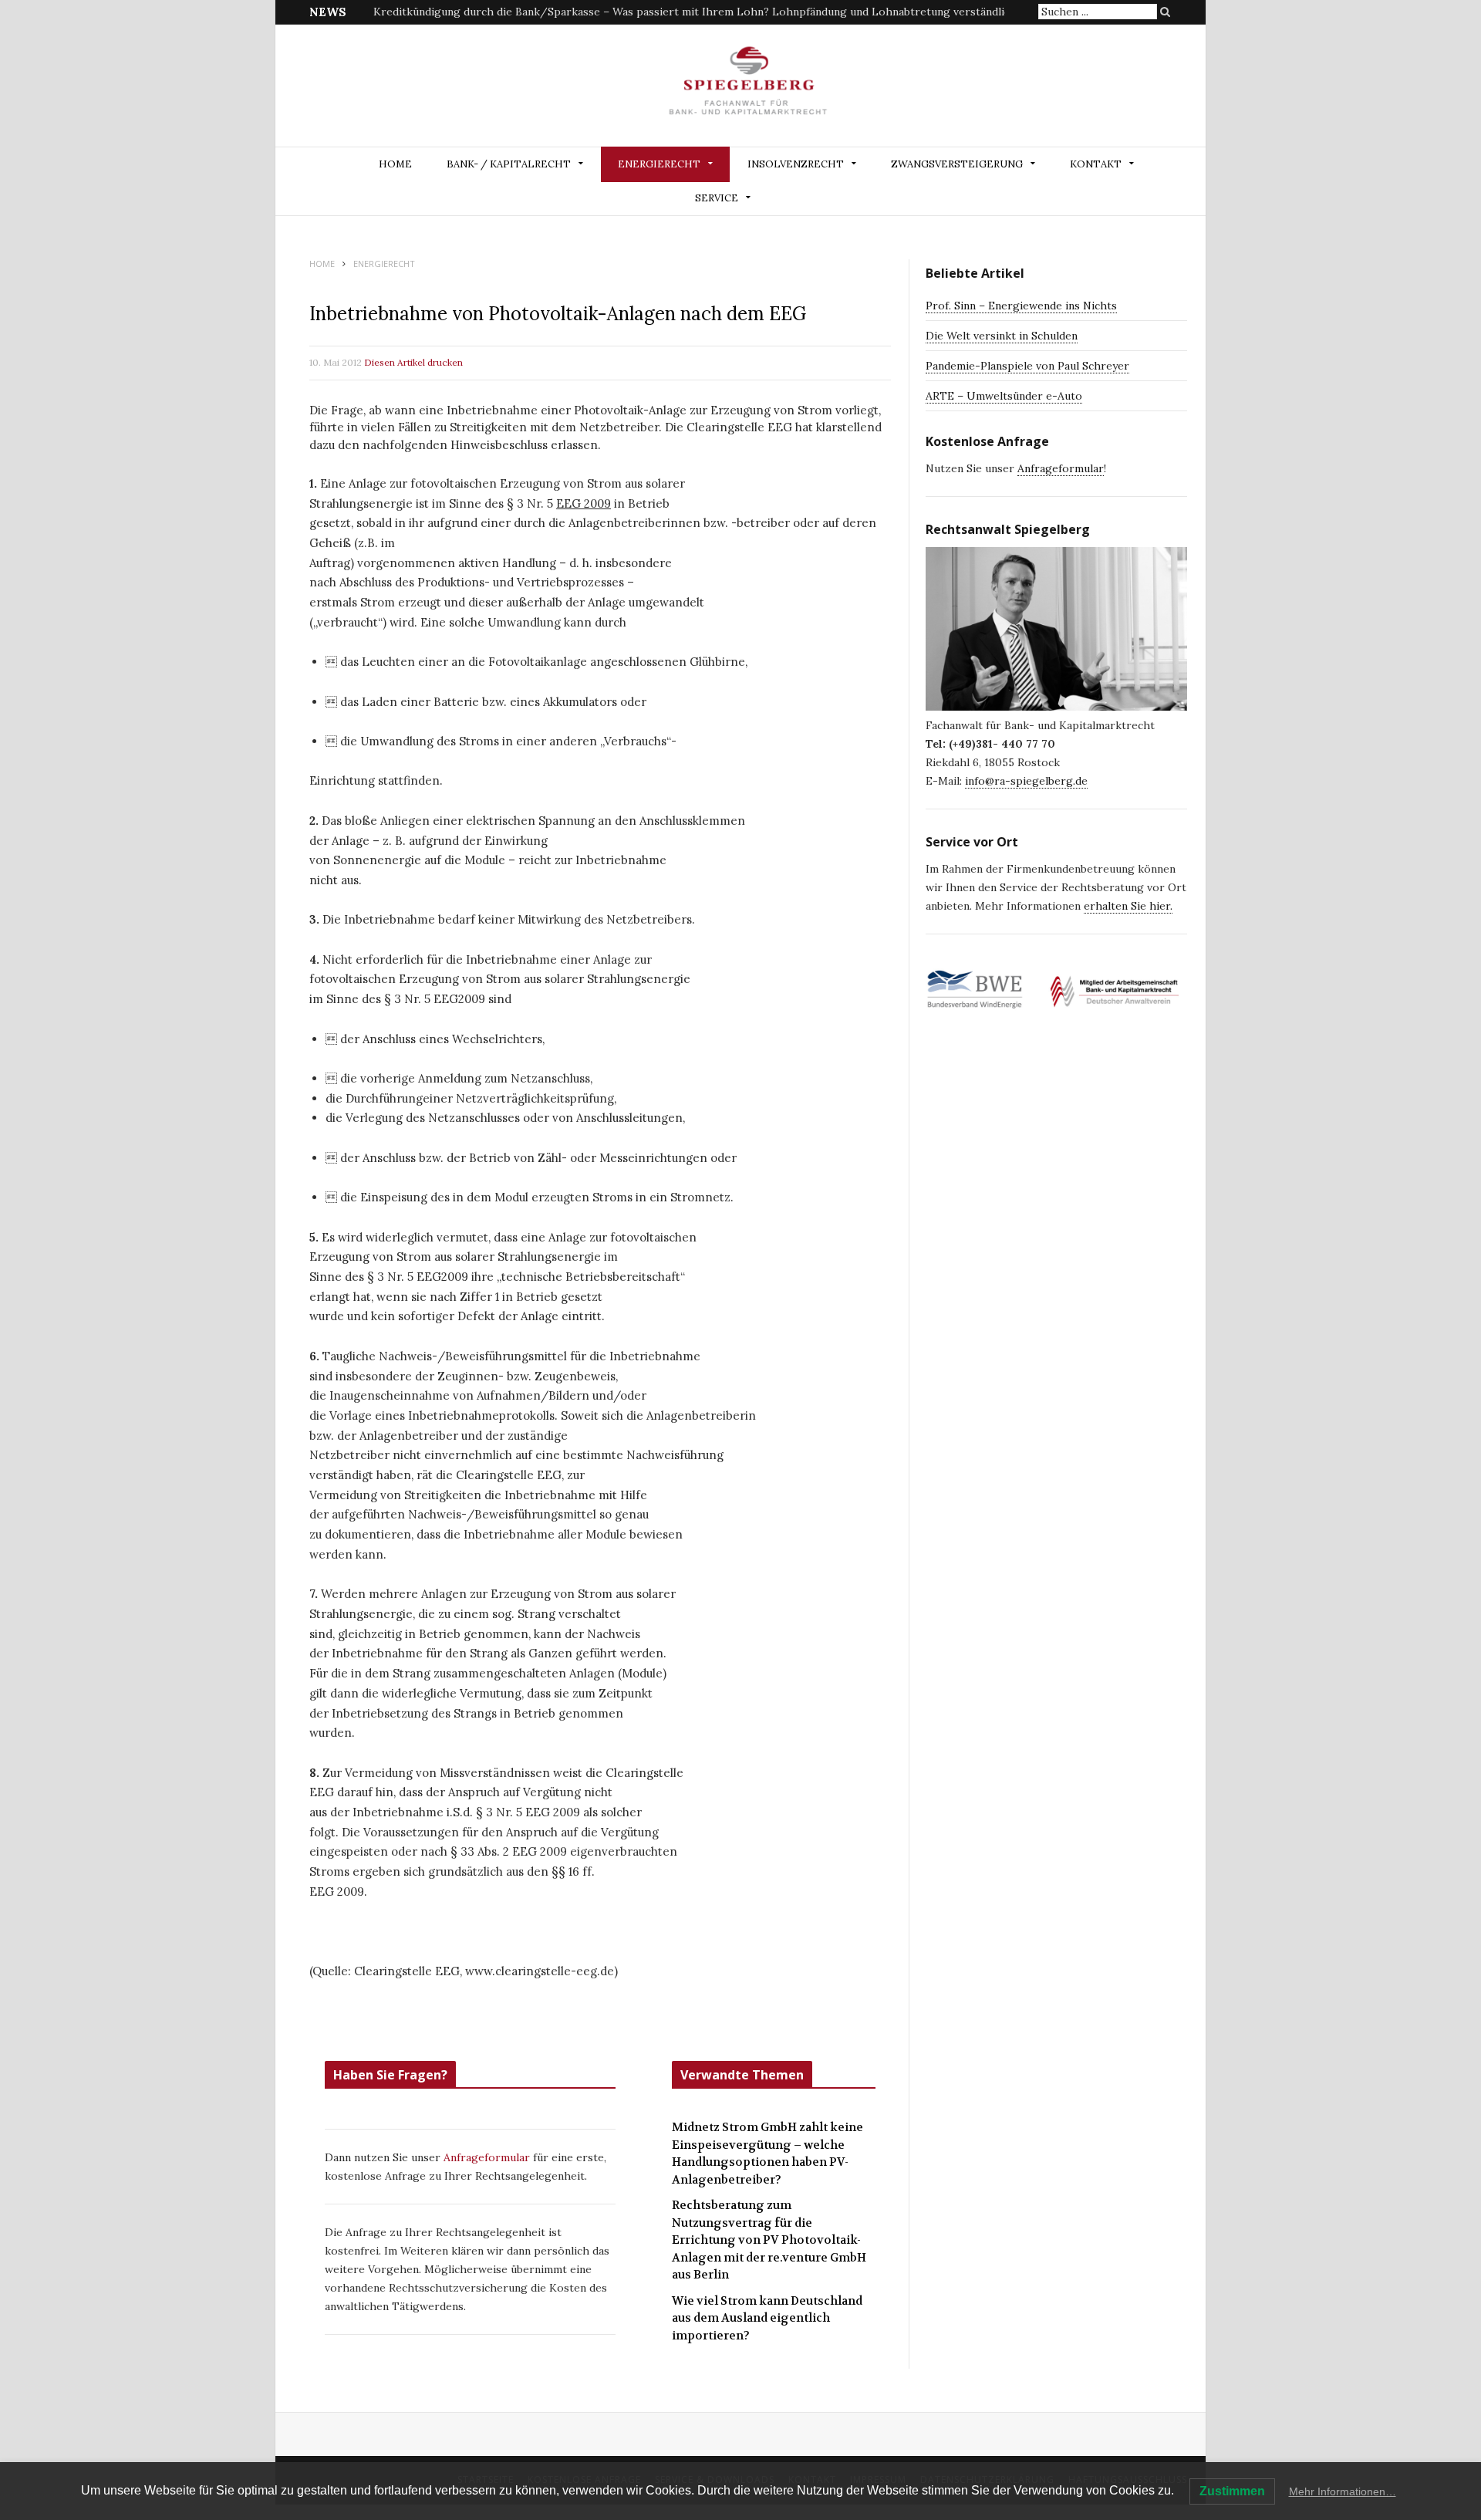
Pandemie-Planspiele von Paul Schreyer (1027, 366)
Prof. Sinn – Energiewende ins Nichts (1021, 306)
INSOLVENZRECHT (796, 164)
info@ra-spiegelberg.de (1026, 781)
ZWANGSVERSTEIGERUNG (957, 164)
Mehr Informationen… (1343, 2491)
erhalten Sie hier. (1128, 906)
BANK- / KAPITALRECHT (509, 164)
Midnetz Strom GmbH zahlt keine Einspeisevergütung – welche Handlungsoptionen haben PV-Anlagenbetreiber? (666, 12)
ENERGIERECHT (659, 164)
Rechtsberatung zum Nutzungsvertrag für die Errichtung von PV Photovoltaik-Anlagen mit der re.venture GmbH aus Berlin (769, 2240)
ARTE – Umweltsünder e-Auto (1004, 396)
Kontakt (1096, 164)
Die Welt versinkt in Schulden (1002, 336)
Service (717, 198)
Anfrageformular (488, 2157)
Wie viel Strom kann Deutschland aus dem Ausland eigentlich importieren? (767, 2318)
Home (395, 164)
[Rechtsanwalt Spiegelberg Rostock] (749, 87)
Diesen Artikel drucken (413, 362)
